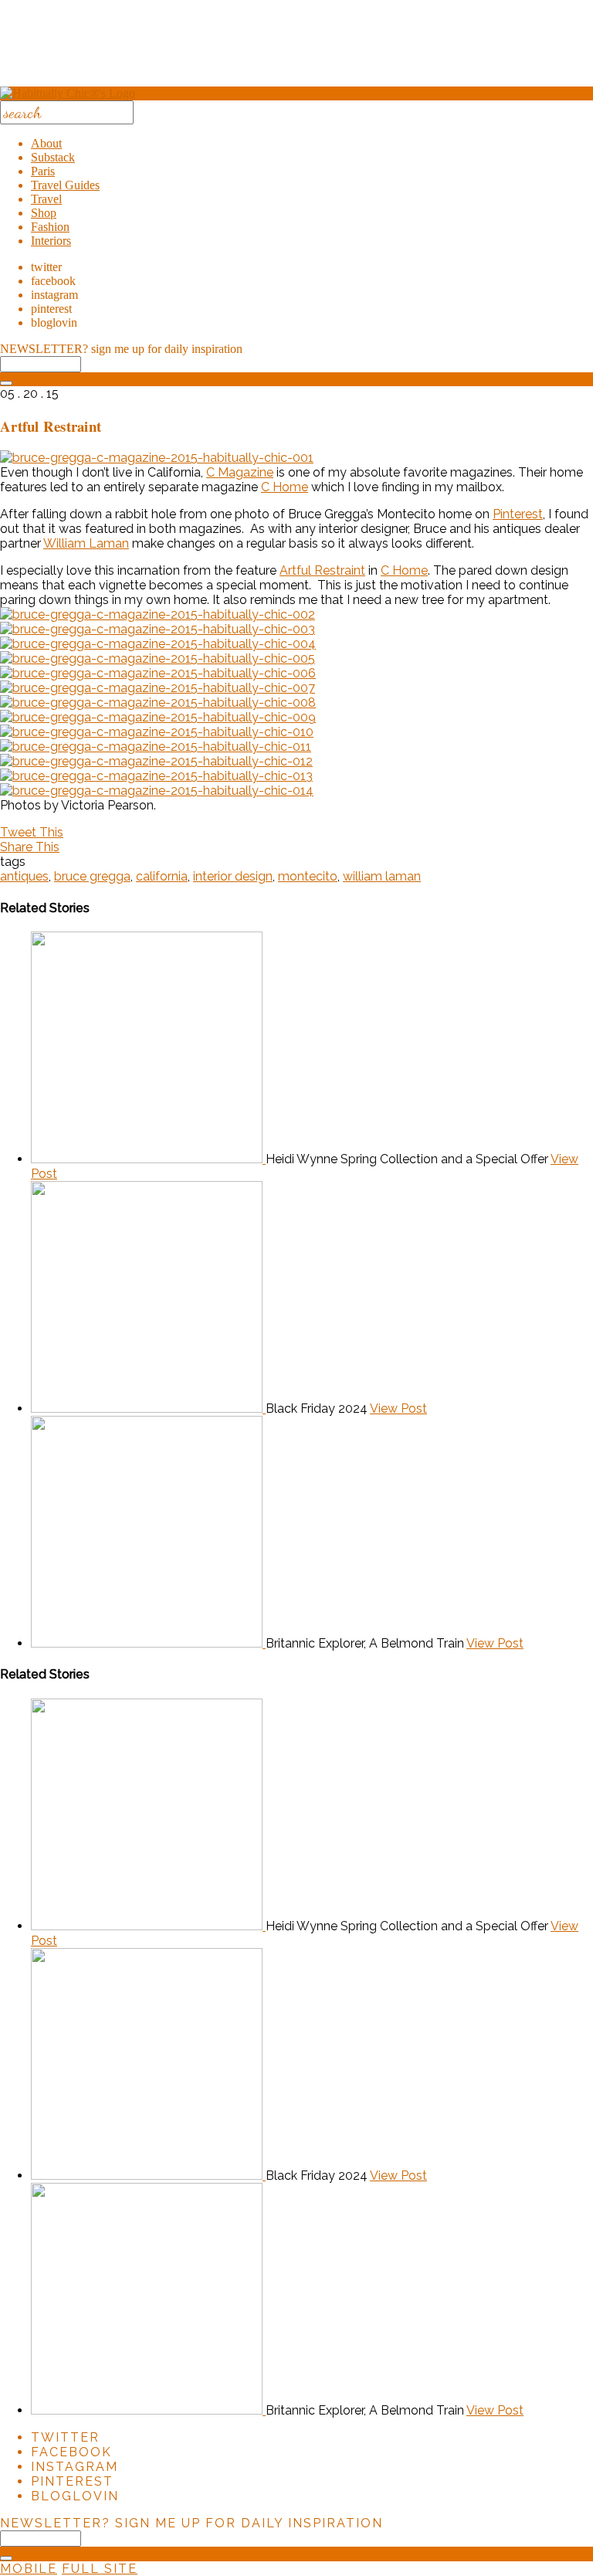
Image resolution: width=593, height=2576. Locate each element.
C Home (285, 487)
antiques (24, 876)
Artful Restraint (322, 570)
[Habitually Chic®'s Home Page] (68, 93)
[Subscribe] (6, 383)
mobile (29, 2569)
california (162, 876)
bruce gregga (92, 876)
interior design (233, 876)
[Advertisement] (296, 49)
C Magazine (240, 472)
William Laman (86, 543)
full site (100, 2569)
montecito (308, 876)
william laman (382, 876)
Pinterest (518, 514)
